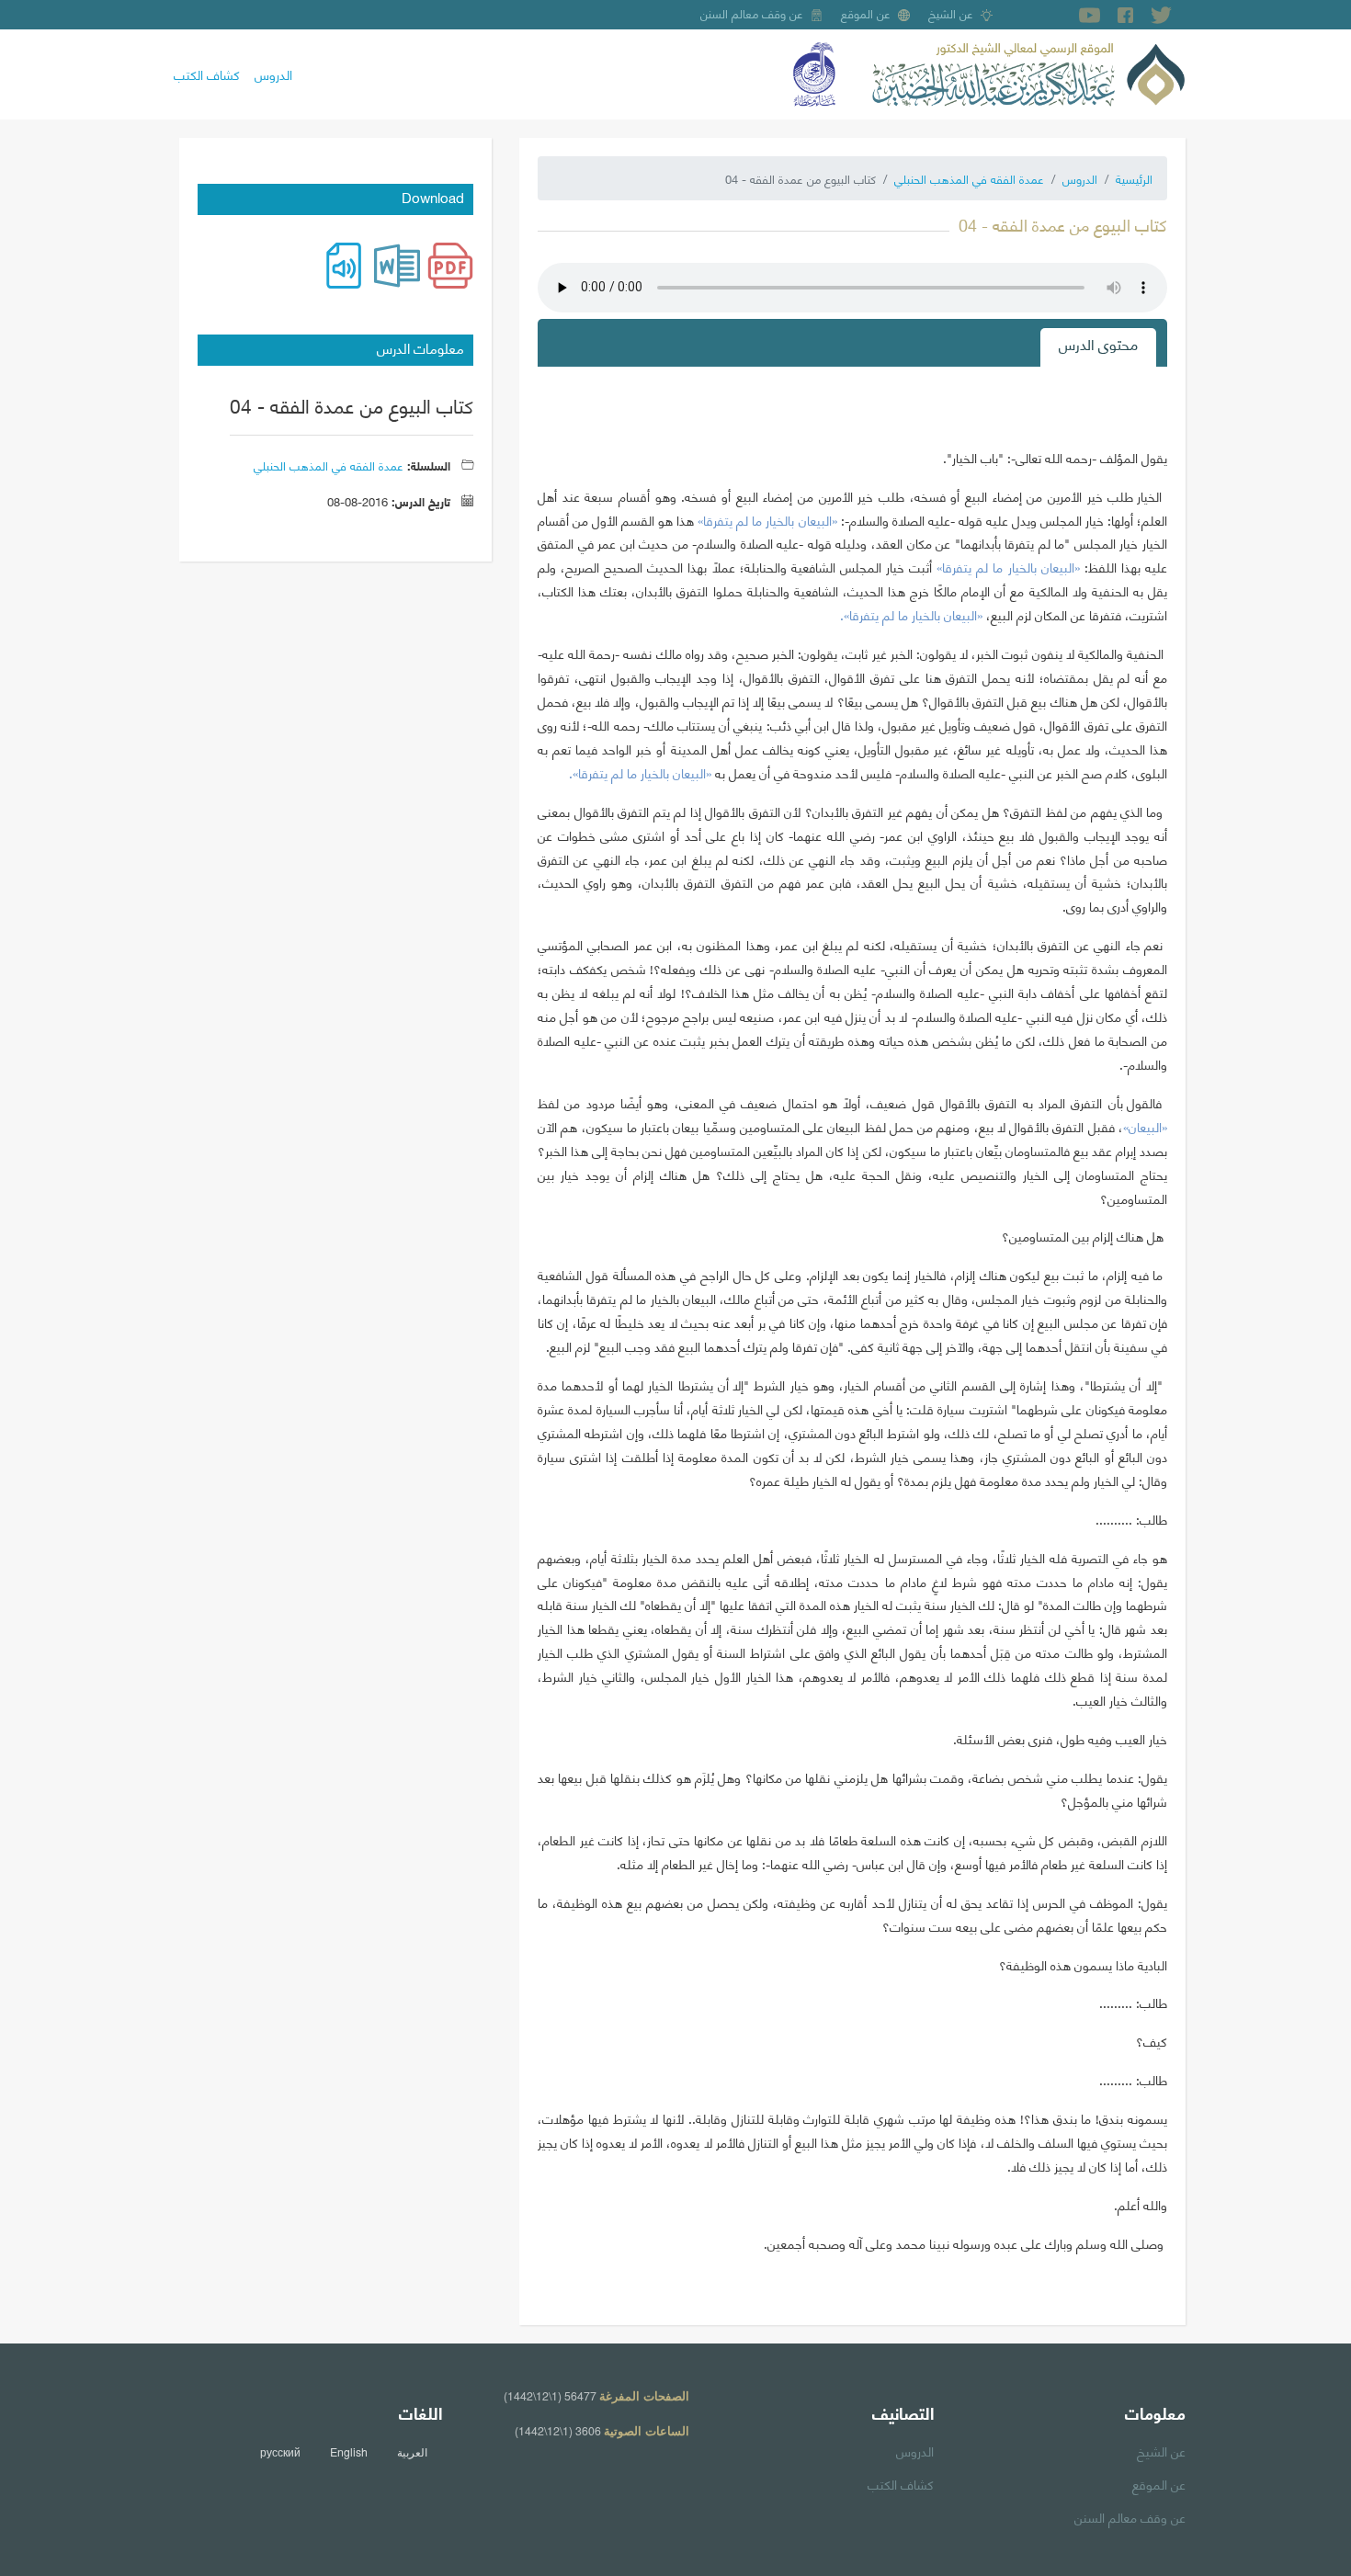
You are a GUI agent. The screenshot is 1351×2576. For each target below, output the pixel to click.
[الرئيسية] (1028, 72)
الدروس (273, 74)
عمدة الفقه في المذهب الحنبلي (969, 178)
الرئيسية (1134, 178)
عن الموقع (866, 13)
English (349, 2452)
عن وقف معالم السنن (752, 13)
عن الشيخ (951, 13)
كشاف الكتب (207, 74)
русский (280, 2452)
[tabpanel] (852, 1339)
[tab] (1098, 347)
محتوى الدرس (1098, 343)
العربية (412, 2452)
